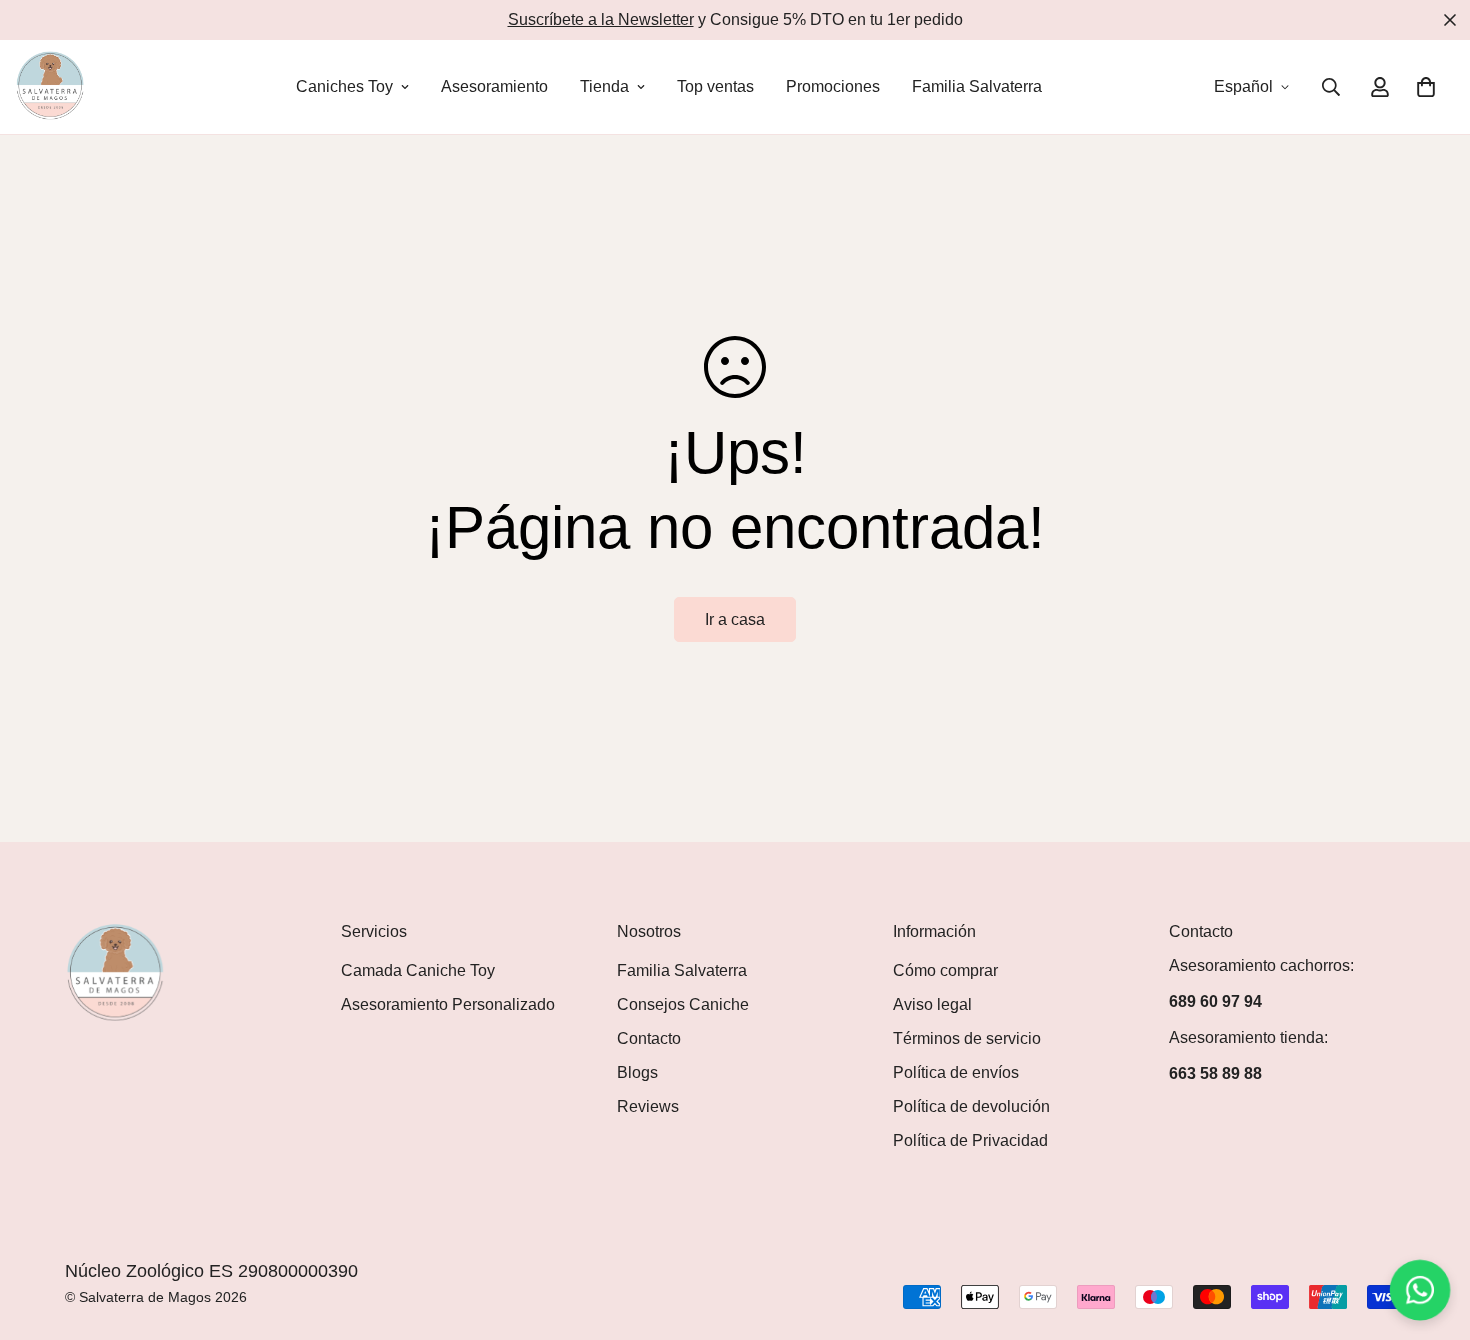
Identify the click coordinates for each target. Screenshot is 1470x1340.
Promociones (833, 86)
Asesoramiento (494, 86)
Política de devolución (971, 1106)
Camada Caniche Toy (418, 970)
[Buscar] (1331, 87)
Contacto (649, 1038)
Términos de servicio (967, 1038)
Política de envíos (956, 1072)
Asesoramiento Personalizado (448, 1004)
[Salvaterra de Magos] (50, 87)
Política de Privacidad (970, 1140)
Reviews (648, 1106)
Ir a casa (735, 619)
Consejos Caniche (683, 1004)
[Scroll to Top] (1431, 1231)
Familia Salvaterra (977, 86)
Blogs (637, 1072)
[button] (1426, 87)
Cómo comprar (945, 970)
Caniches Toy (344, 86)
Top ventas (715, 86)
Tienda (604, 86)
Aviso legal (932, 1004)
